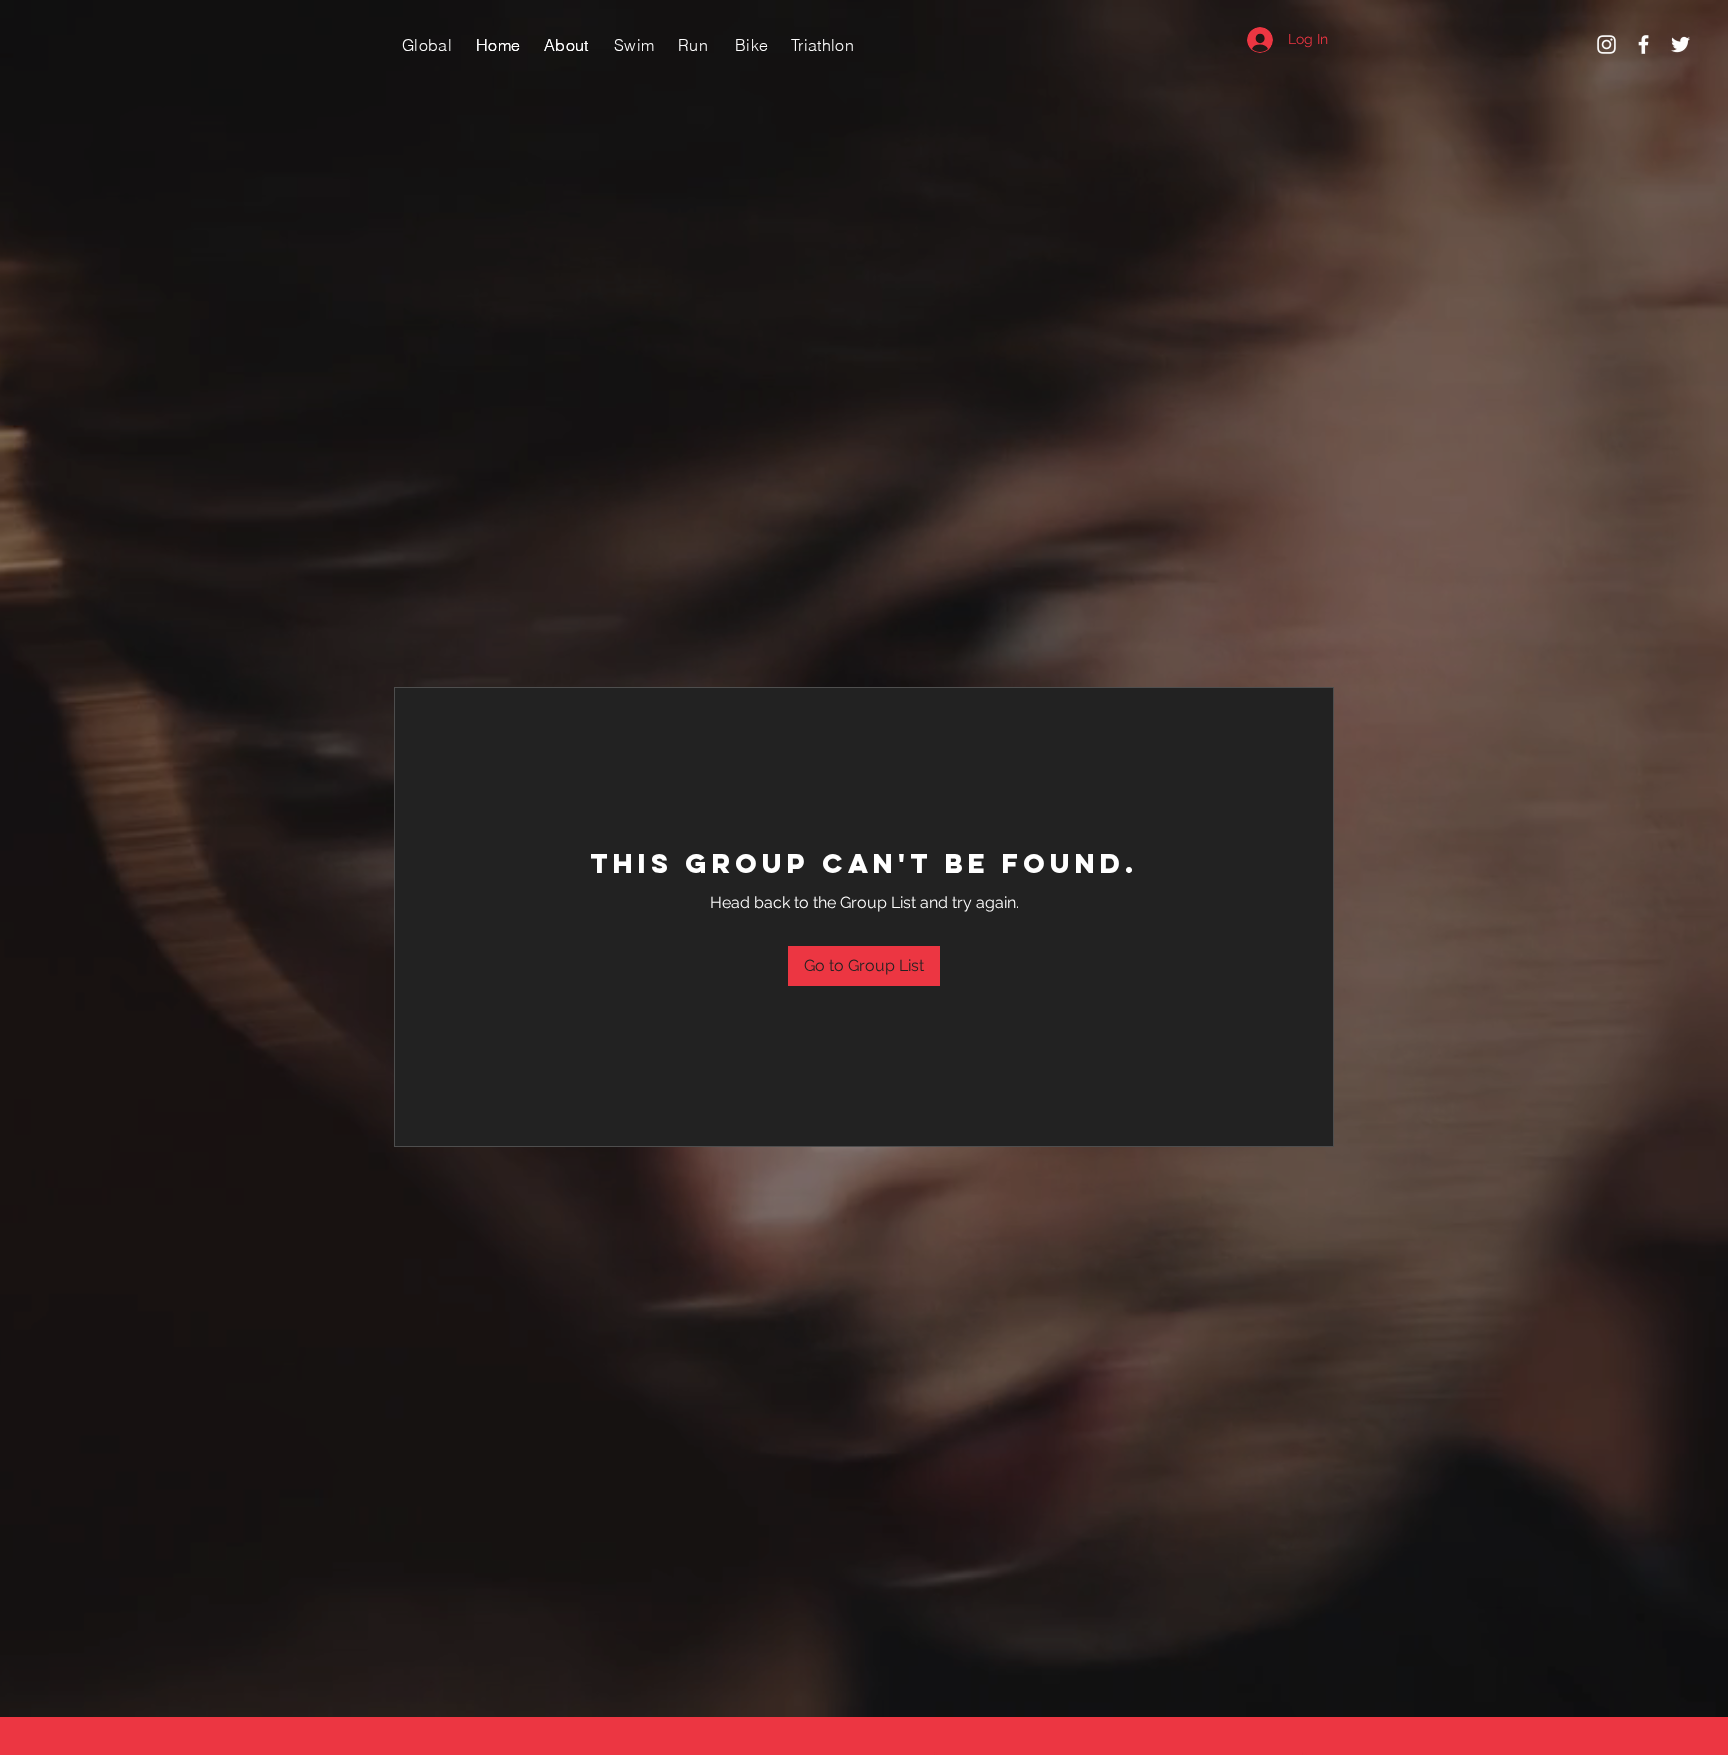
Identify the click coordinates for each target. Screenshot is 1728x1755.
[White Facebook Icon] (1643, 44)
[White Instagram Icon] (1606, 44)
